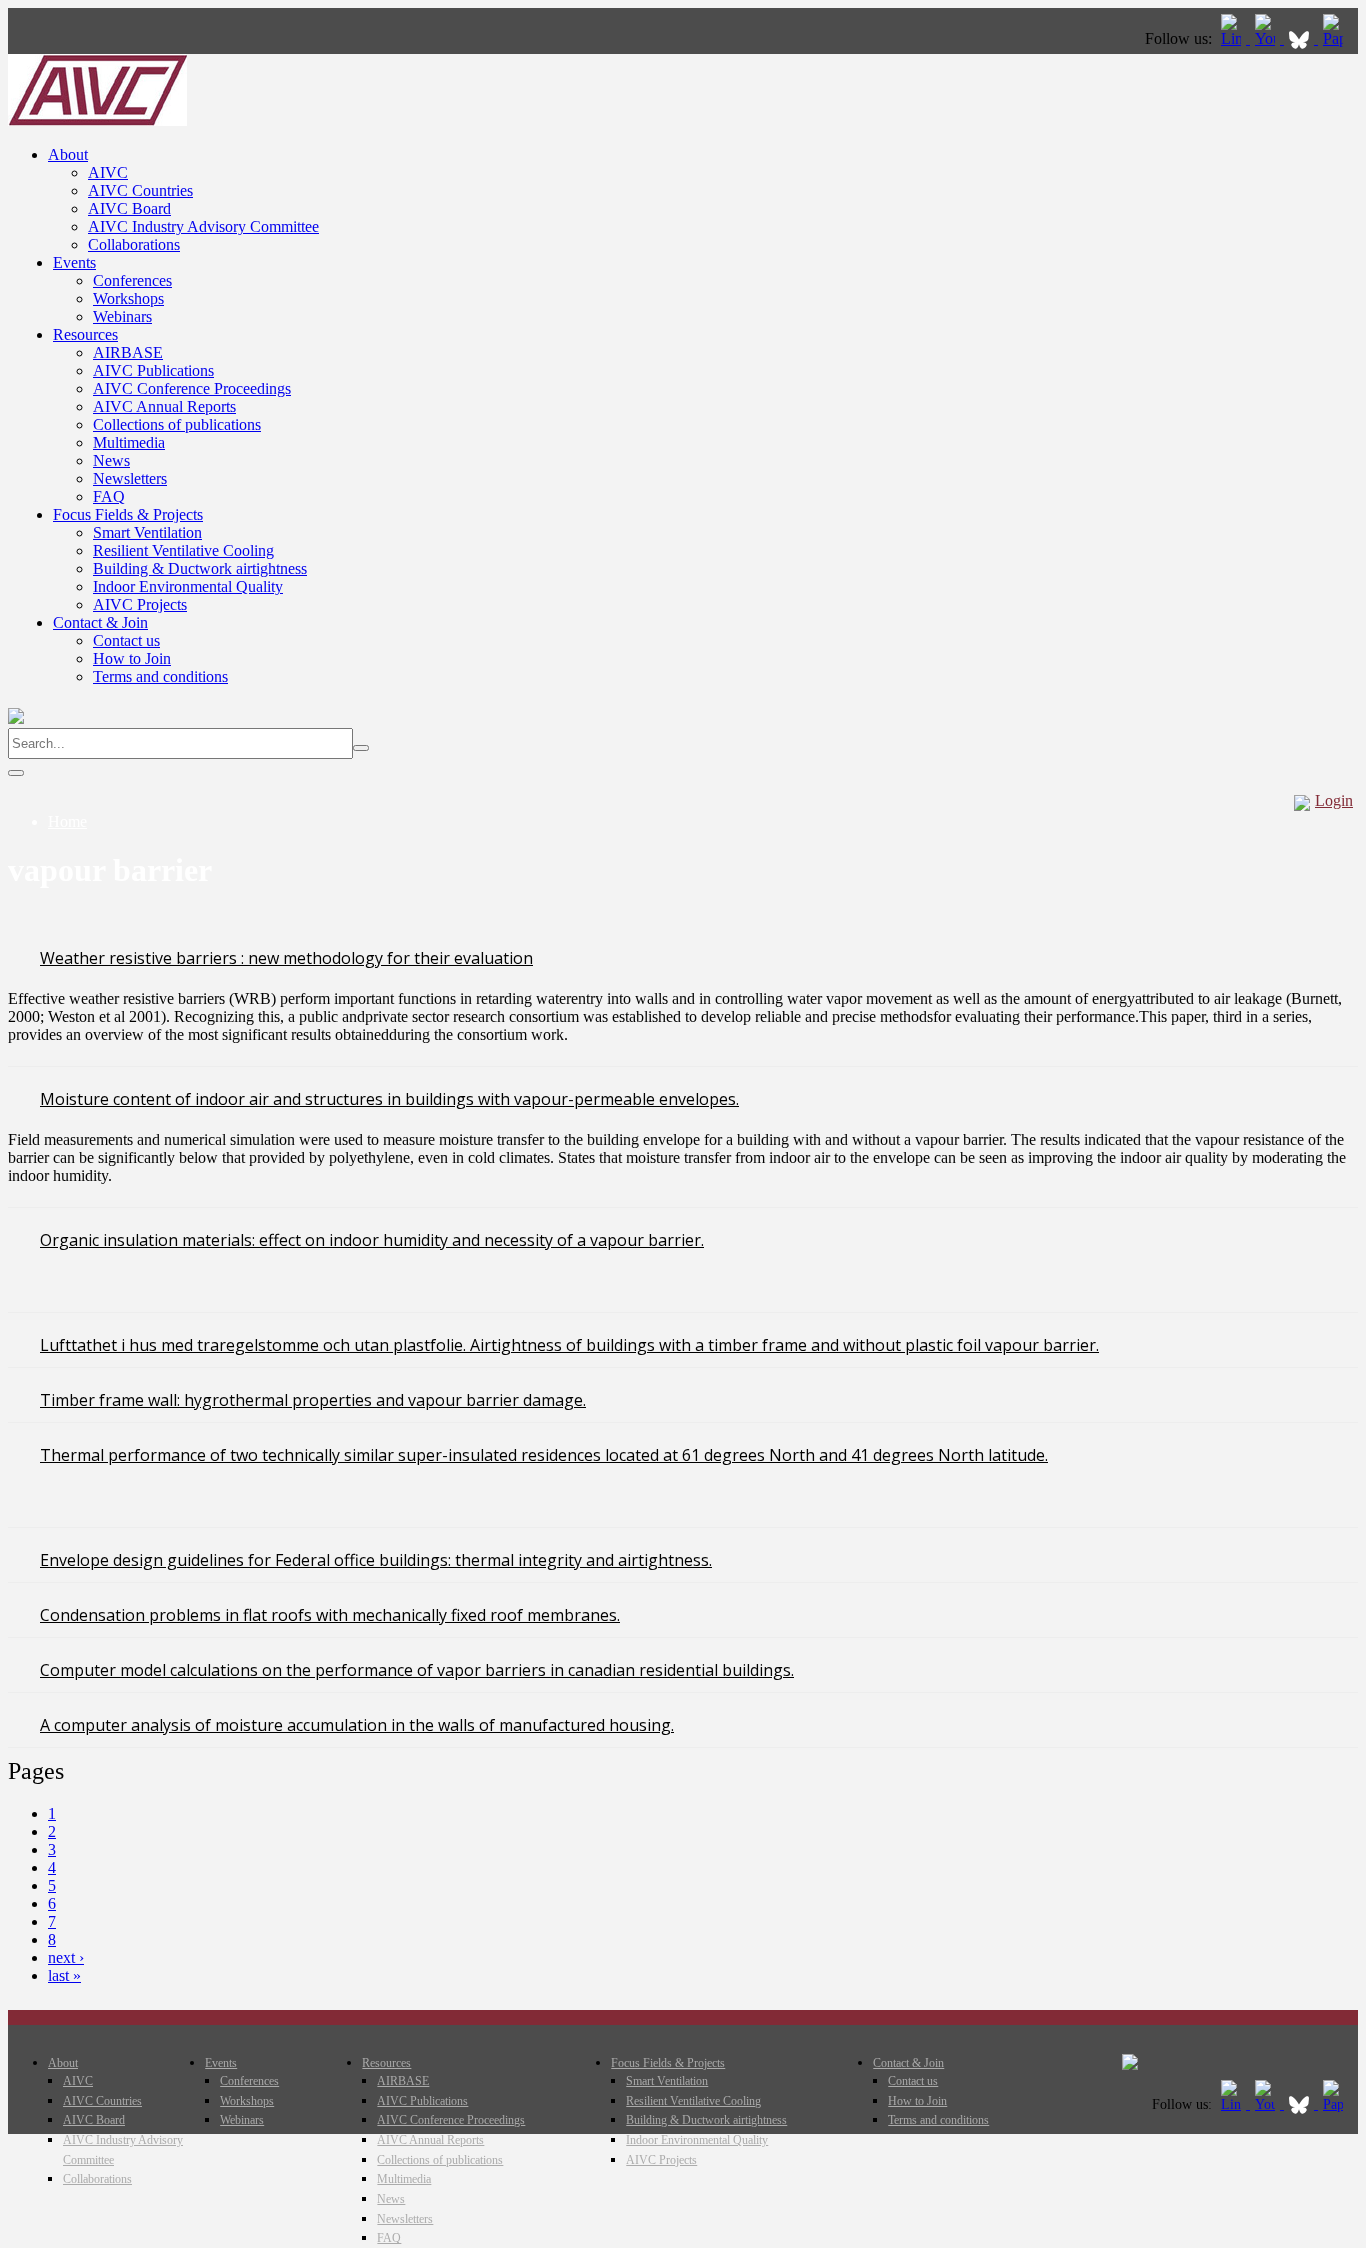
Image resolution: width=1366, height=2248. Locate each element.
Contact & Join (100, 622)
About (68, 154)
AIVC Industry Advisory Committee (203, 226)
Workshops (128, 298)
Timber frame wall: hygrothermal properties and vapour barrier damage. (313, 1400)
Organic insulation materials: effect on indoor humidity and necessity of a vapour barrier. (372, 1240)
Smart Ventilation (147, 532)
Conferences (132, 280)
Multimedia (129, 442)
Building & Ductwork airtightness (200, 568)
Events (74, 262)
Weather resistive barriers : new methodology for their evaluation (286, 958)
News (111, 460)
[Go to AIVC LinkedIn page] (1233, 38)
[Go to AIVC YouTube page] (1267, 38)
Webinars (122, 316)
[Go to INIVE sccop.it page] (1338, 38)
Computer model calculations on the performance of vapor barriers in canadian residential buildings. (417, 1670)
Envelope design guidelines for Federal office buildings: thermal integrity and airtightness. (376, 1560)
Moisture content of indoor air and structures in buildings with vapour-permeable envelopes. (389, 1099)
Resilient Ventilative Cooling (183, 550)
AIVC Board (129, 208)
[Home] (97, 120)
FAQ (109, 496)
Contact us (126, 640)
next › (66, 1957)
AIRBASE (128, 352)
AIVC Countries (140, 190)
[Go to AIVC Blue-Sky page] (1301, 38)
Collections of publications (177, 424)
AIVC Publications (153, 370)
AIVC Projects (140, 604)
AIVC (108, 172)
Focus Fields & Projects (128, 514)
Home (67, 821)
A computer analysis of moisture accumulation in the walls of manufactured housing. (357, 1725)
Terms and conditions (160, 676)
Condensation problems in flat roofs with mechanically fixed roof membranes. (330, 1615)
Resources (85, 334)
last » (64, 1975)
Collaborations (134, 244)
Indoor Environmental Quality (188, 586)
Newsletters (130, 478)
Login (1334, 800)
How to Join (132, 658)
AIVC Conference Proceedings (192, 388)
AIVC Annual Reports (164, 406)
